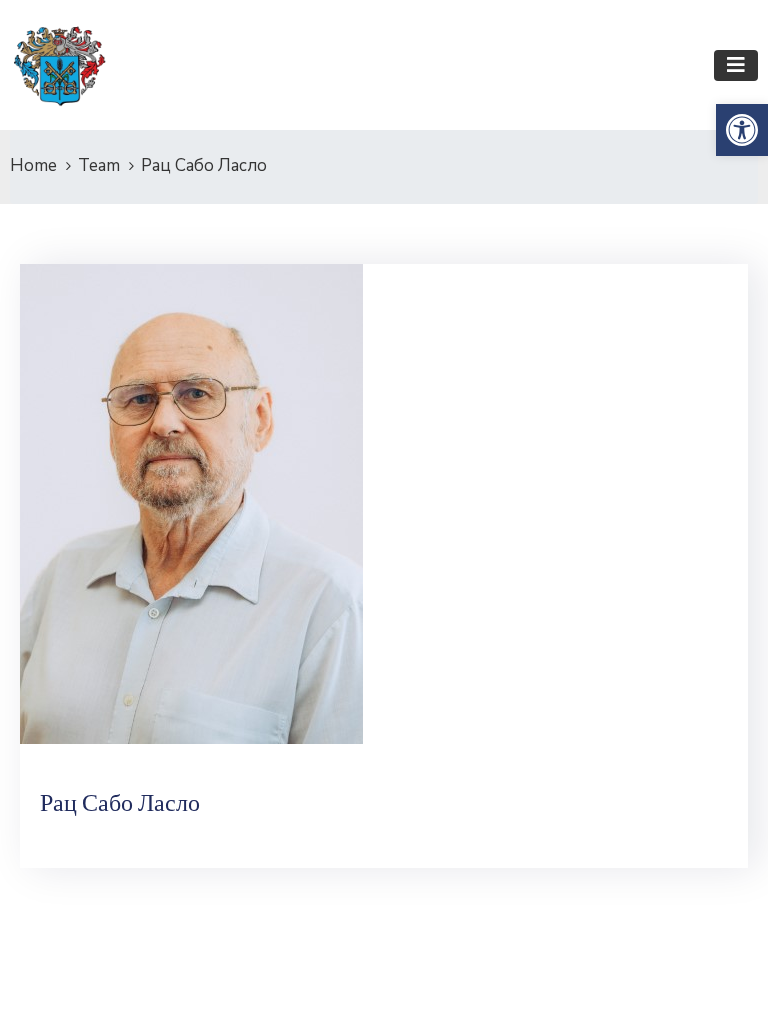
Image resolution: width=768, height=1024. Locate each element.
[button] (742, 130)
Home (33, 165)
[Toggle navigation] (736, 65)
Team (99, 165)
